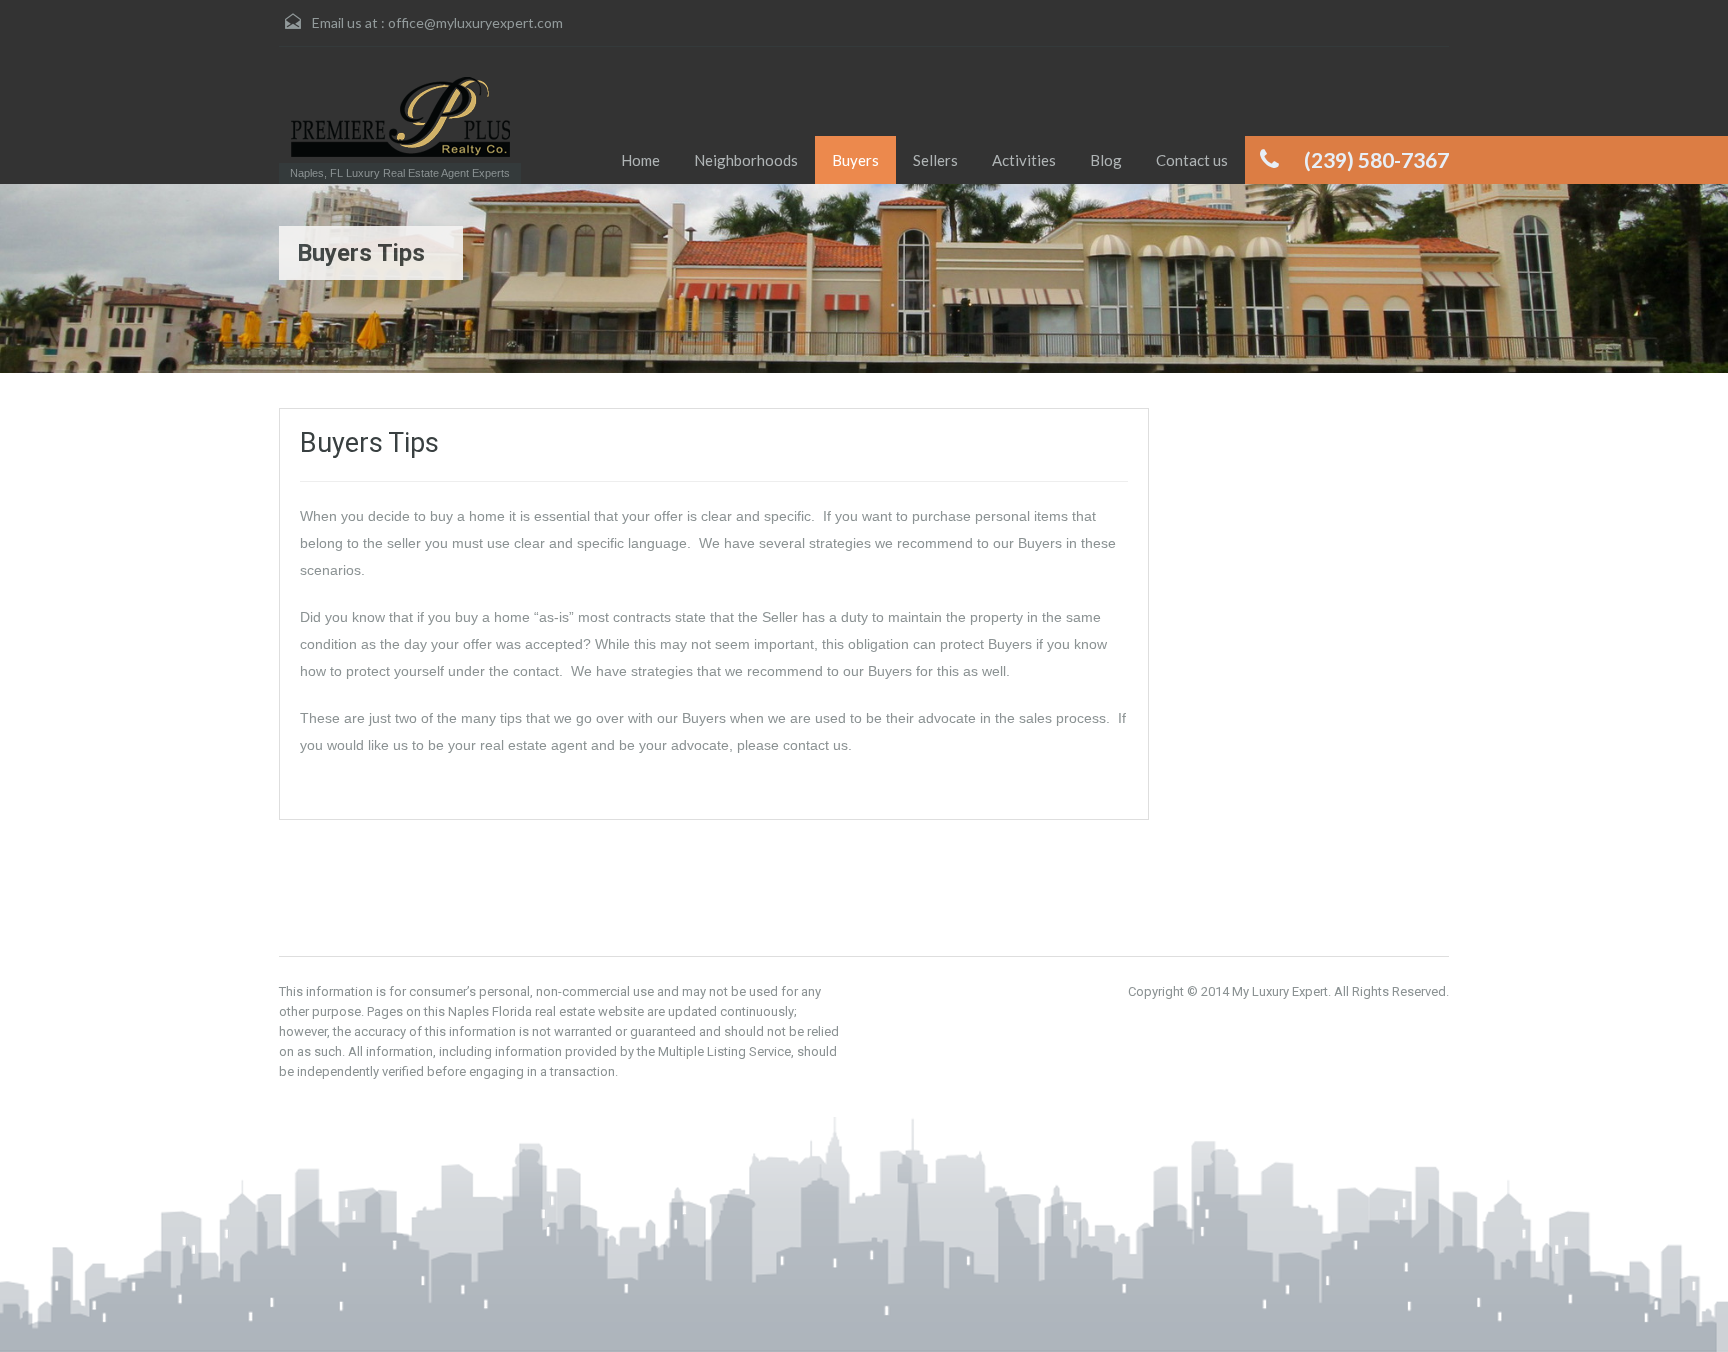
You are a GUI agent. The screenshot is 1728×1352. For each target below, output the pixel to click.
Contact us (1192, 160)
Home (640, 160)
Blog (1106, 160)
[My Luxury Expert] (400, 117)
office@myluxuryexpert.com (475, 22)
